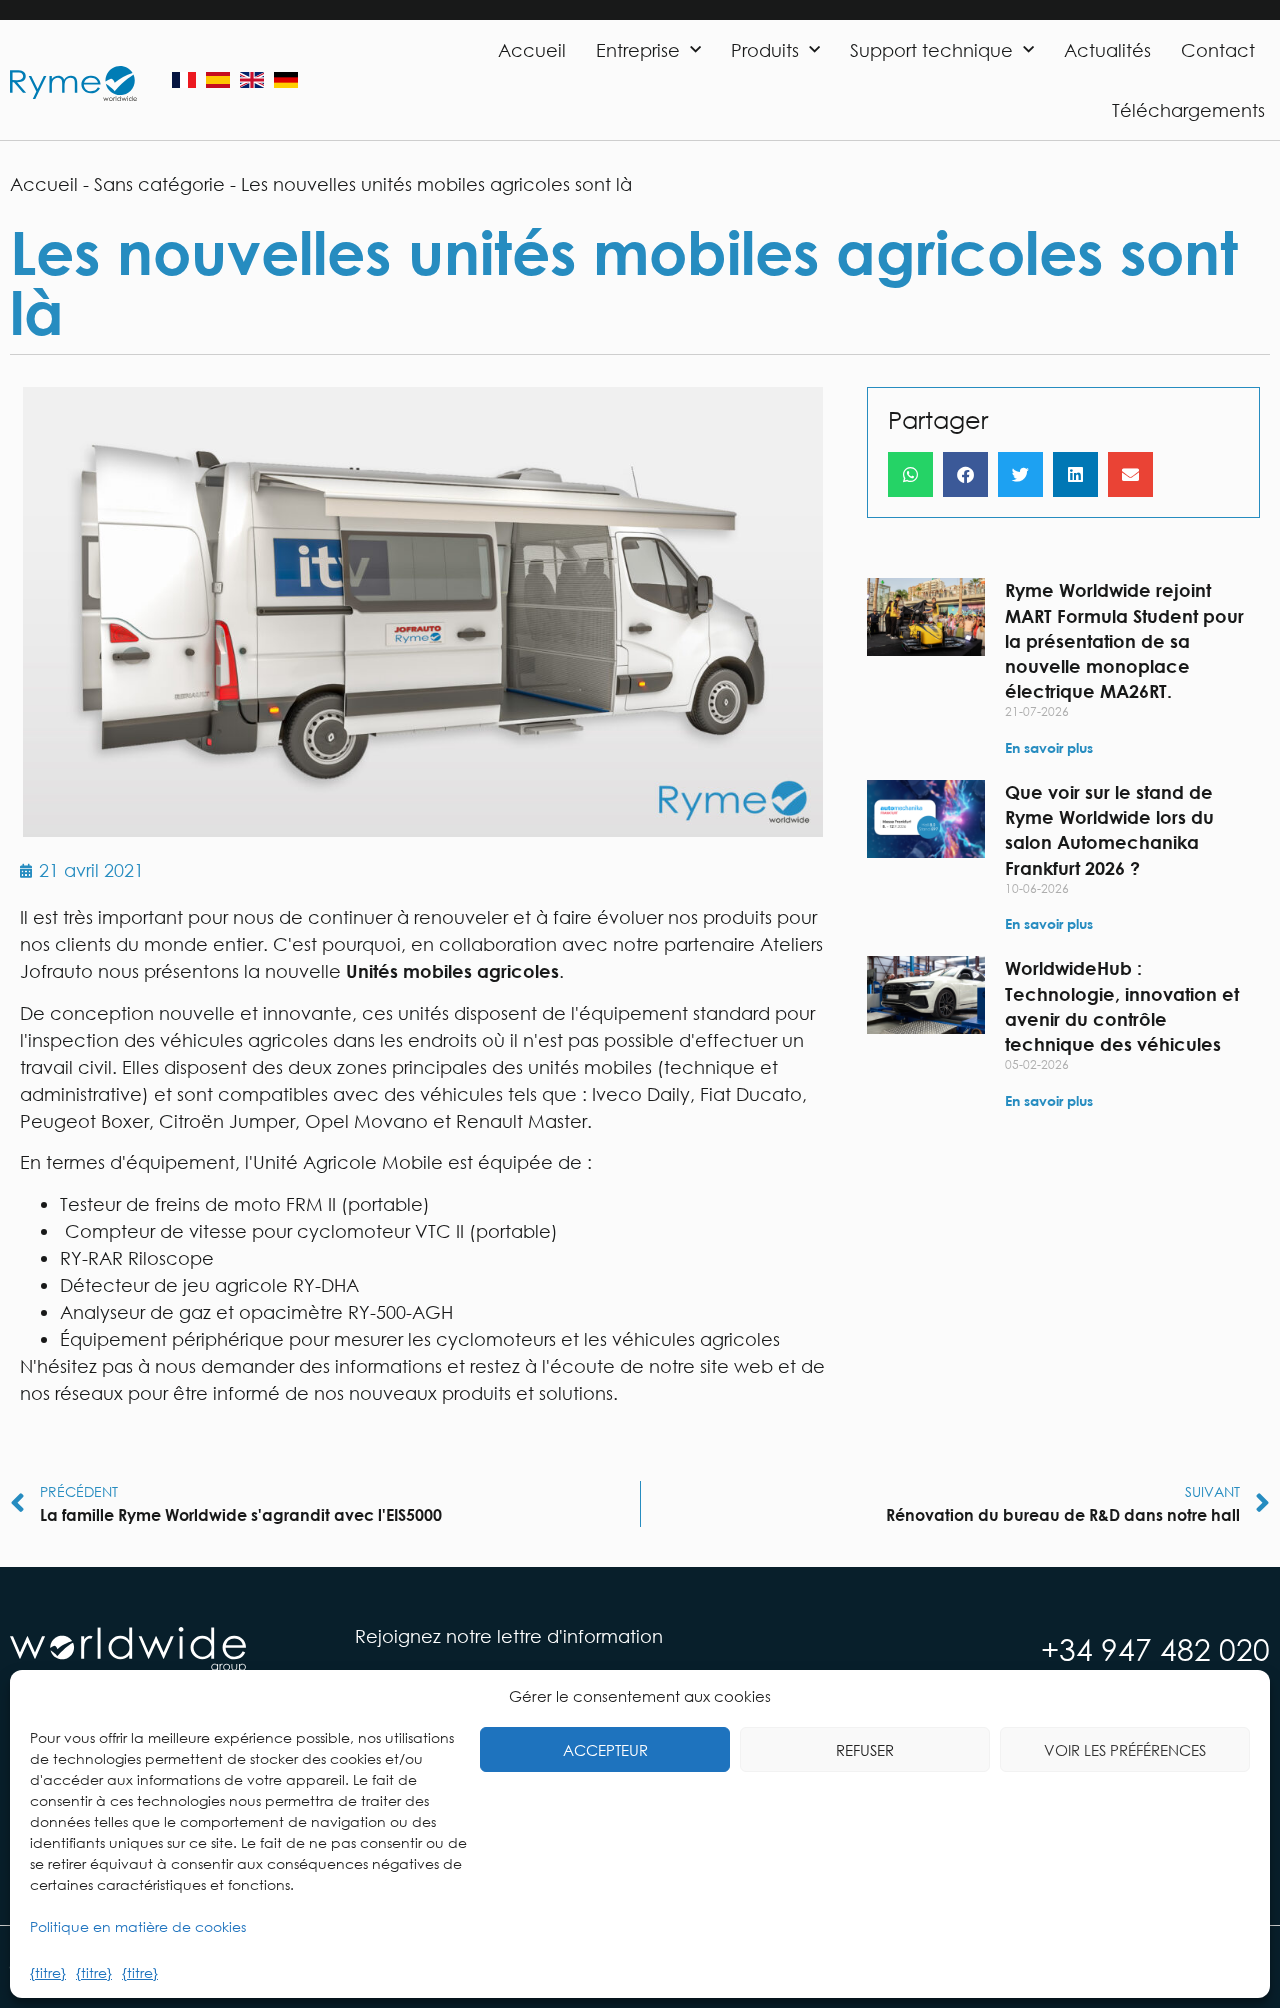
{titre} (48, 1972)
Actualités (1107, 50)
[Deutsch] (286, 80)
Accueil (532, 50)
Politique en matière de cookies (138, 1926)
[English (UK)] (252, 80)
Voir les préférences (1125, 1750)
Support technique (931, 50)
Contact (1218, 50)
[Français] (184, 80)
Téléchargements (1188, 110)
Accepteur (605, 1750)
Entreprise (638, 50)
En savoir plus (1049, 747)
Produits (765, 50)
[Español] (218, 80)
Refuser (865, 1750)
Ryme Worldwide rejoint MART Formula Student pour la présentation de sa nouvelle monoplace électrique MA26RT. (1124, 640)
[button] (910, 474)
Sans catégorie (159, 184)
